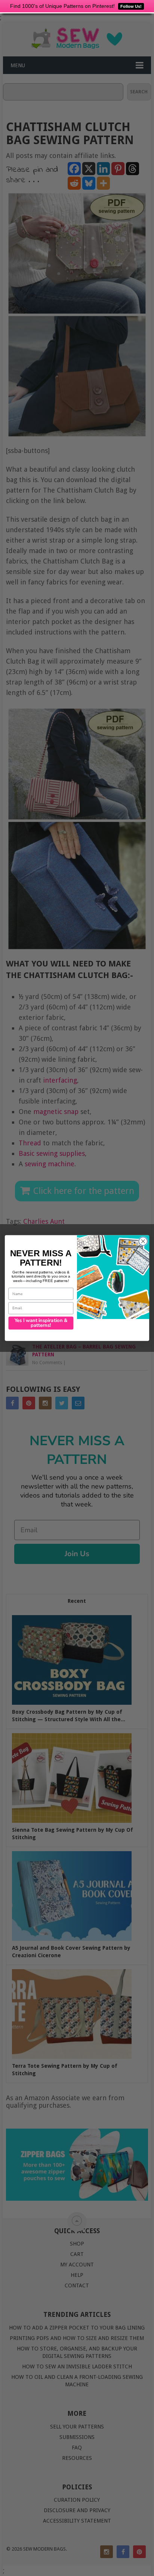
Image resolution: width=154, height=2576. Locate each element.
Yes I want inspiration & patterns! (41, 1323)
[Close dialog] (143, 1242)
